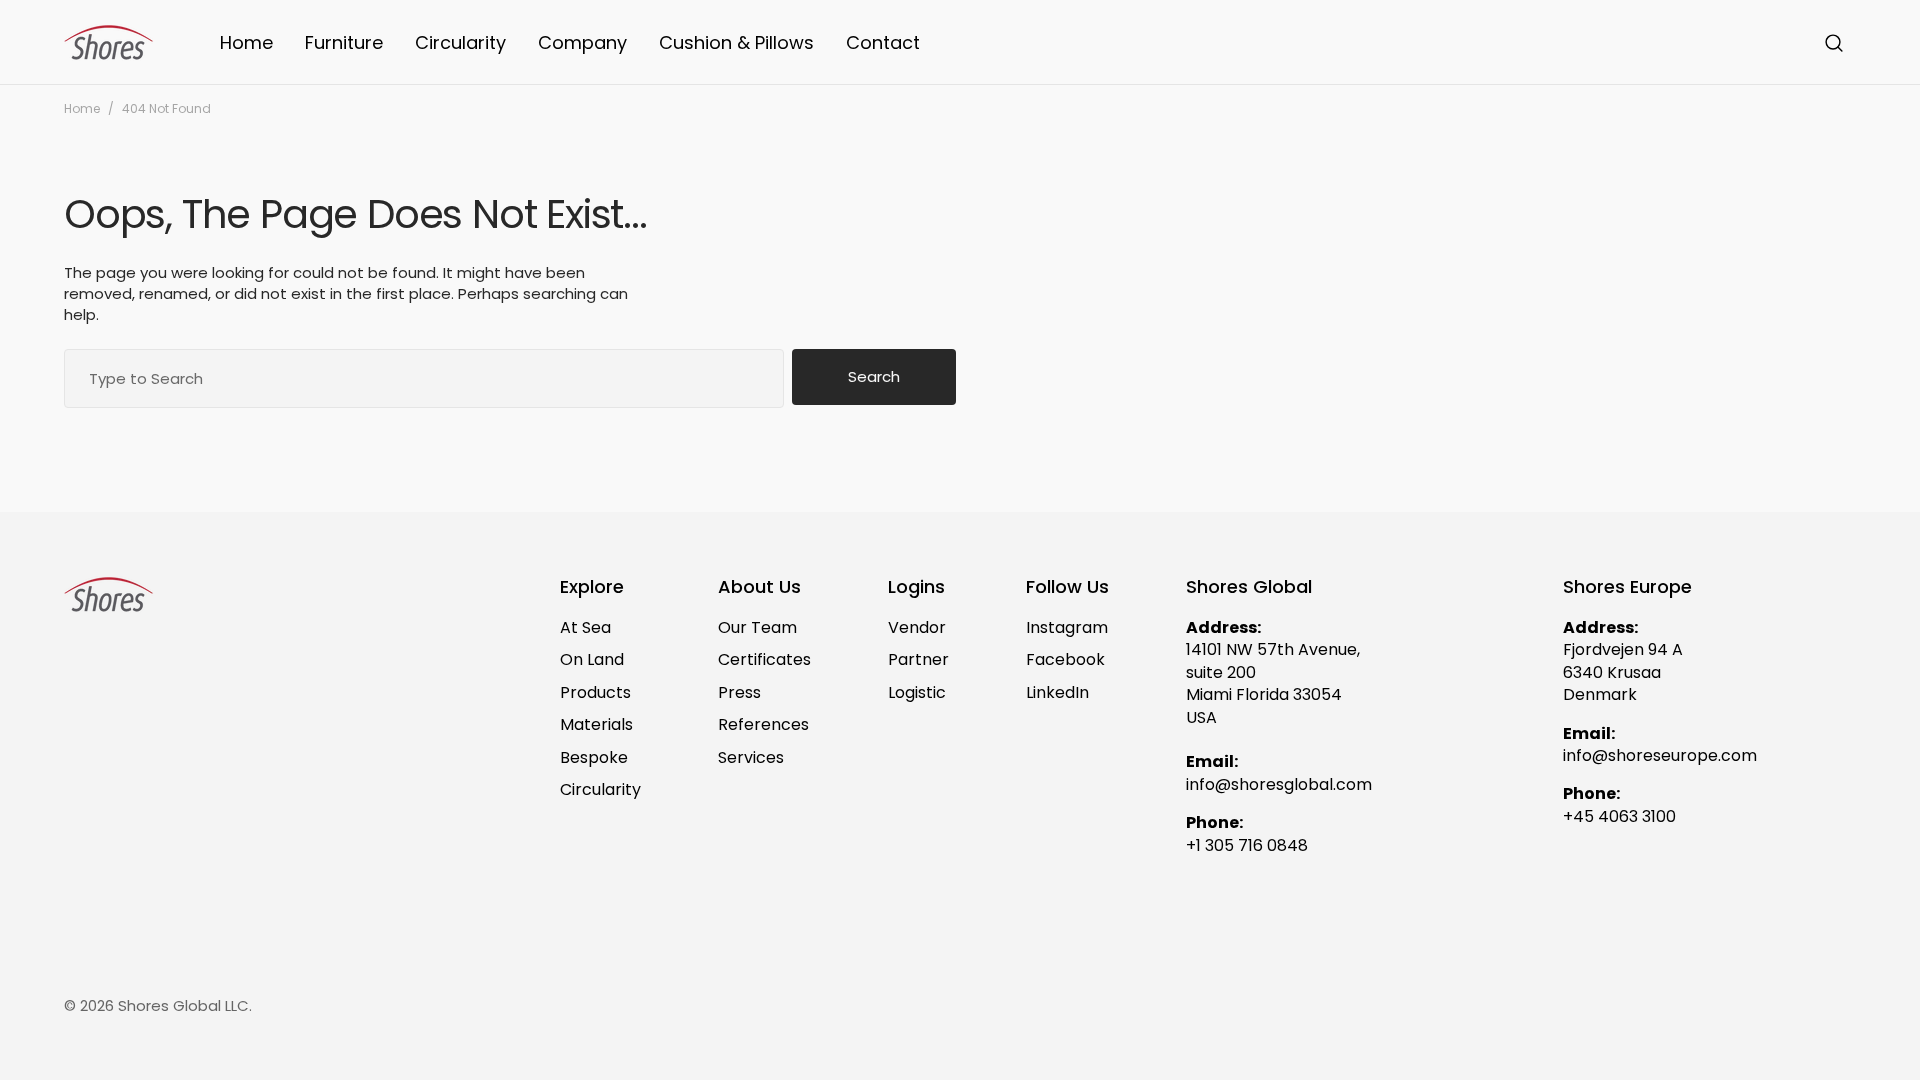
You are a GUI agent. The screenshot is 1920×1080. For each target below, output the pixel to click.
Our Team (757, 628)
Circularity (600, 789)
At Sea (585, 628)
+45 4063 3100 (1619, 817)
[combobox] (424, 378)
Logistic (917, 692)
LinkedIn (1057, 692)
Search (874, 376)
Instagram (1067, 628)
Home (82, 109)
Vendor (917, 628)
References (763, 724)
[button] (1834, 42)
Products (595, 692)
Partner (918, 659)
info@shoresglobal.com (1279, 785)
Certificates (764, 659)
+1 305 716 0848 (1247, 846)
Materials (596, 724)
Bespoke (594, 757)
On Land (592, 659)
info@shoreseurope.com (1660, 756)
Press (739, 692)
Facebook (1065, 659)
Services (751, 757)
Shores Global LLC (183, 1005)
